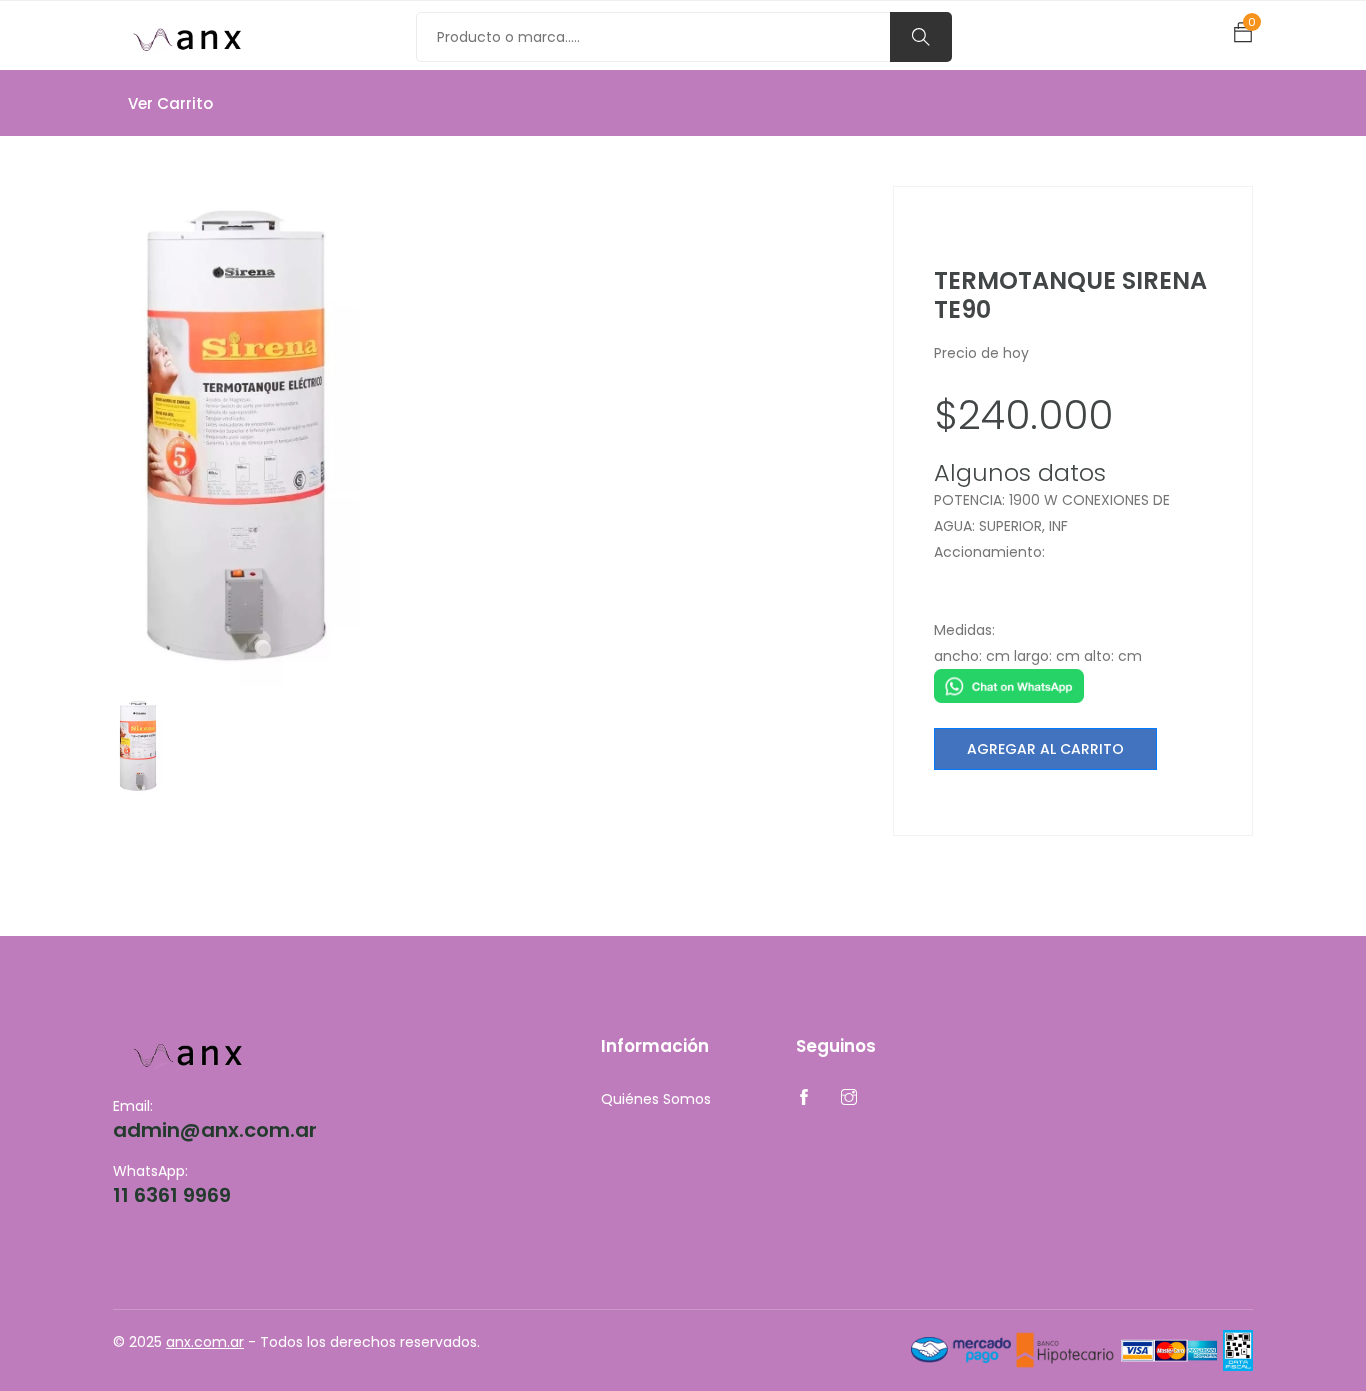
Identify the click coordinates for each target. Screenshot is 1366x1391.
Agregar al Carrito (1045, 749)
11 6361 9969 (172, 1195)
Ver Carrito (170, 103)
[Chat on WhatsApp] (1009, 685)
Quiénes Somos (656, 1099)
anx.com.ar (205, 1342)
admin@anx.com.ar (215, 1130)
